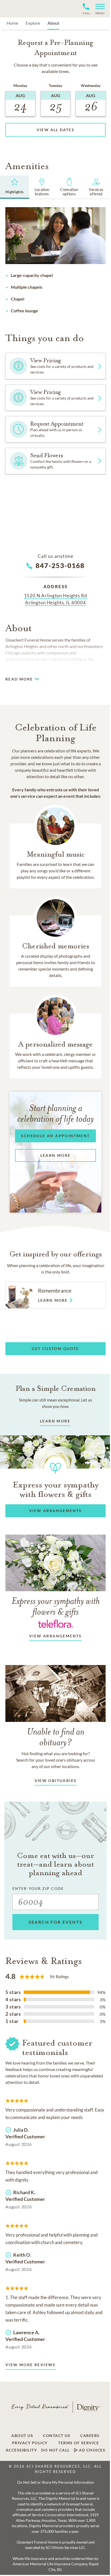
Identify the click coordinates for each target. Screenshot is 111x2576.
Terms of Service (79, 2443)
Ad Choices (92, 2450)
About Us (22, 2436)
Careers (90, 2436)
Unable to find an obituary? (56, 1737)
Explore (33, 23)
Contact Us (57, 2436)
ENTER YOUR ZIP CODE (38, 1888)
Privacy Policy (30, 2443)
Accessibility (21, 2450)
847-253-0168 (60, 565)
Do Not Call (55, 2450)
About (53, 23)
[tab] (15, 187)
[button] (98, 9)
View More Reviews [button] (31, 2365)
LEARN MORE (55, 1421)
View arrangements (55, 1636)
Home (12, 23)
